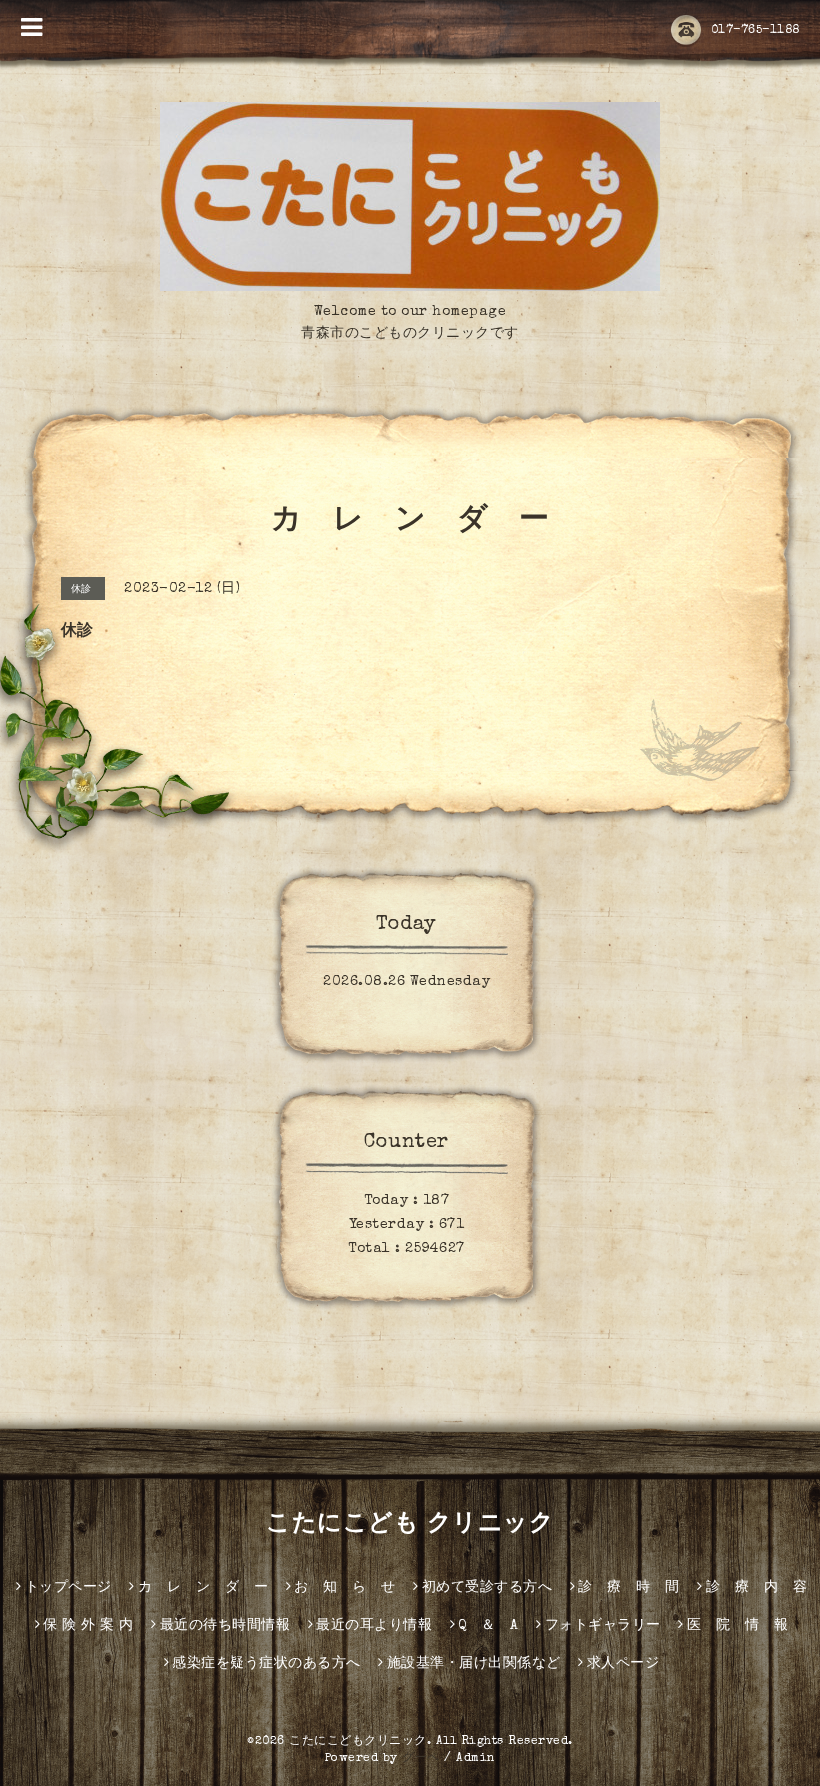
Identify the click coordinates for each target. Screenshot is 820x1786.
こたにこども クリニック (410, 1525)
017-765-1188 (755, 31)
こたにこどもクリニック (358, 1742)
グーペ (421, 1759)
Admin (476, 1759)
